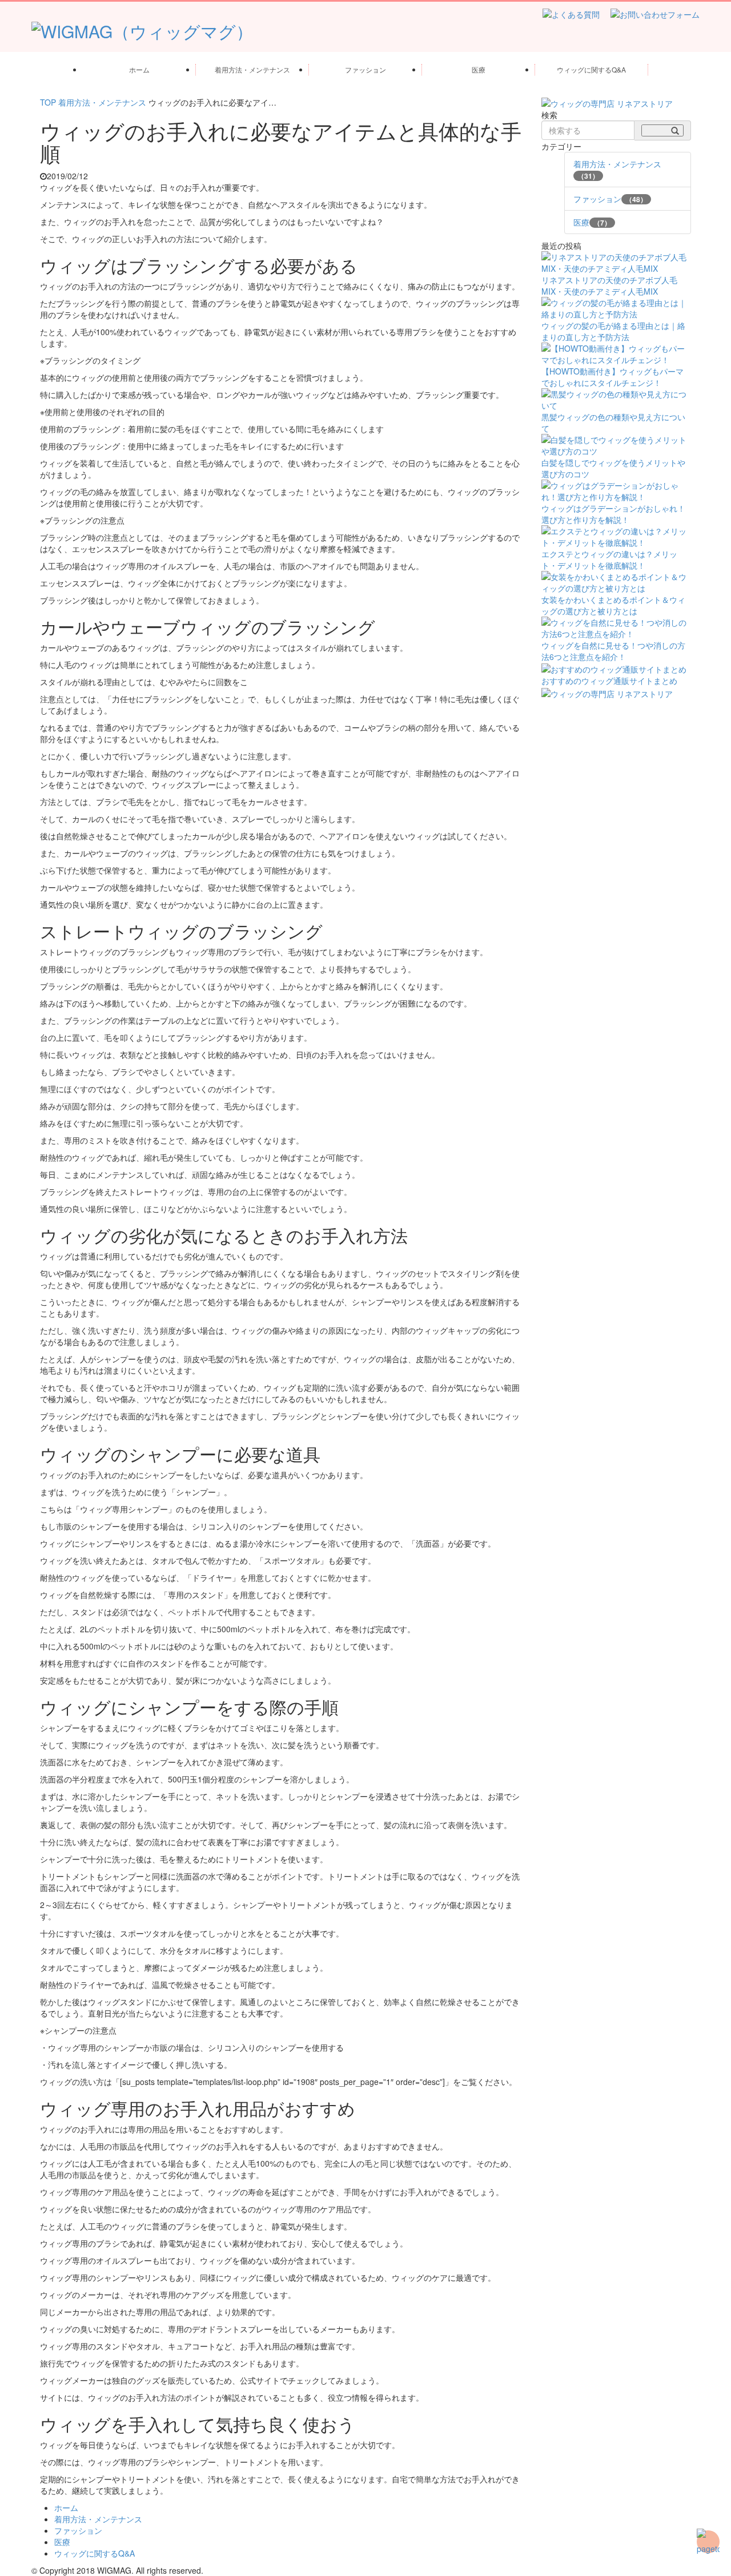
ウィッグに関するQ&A (591, 69)
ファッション (365, 69)
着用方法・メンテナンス (252, 69)
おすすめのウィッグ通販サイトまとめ (609, 681)
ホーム (139, 69)
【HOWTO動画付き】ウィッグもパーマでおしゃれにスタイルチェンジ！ (612, 377)
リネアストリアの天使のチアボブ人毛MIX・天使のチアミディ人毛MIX (609, 285)
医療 (479, 69)
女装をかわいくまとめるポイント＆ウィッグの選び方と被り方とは (613, 605)
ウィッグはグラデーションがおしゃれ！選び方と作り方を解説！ (613, 514)
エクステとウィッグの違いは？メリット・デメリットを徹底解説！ (609, 560)
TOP (48, 102)
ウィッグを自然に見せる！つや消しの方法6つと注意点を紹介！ (613, 651)
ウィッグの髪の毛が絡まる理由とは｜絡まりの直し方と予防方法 (613, 331)
